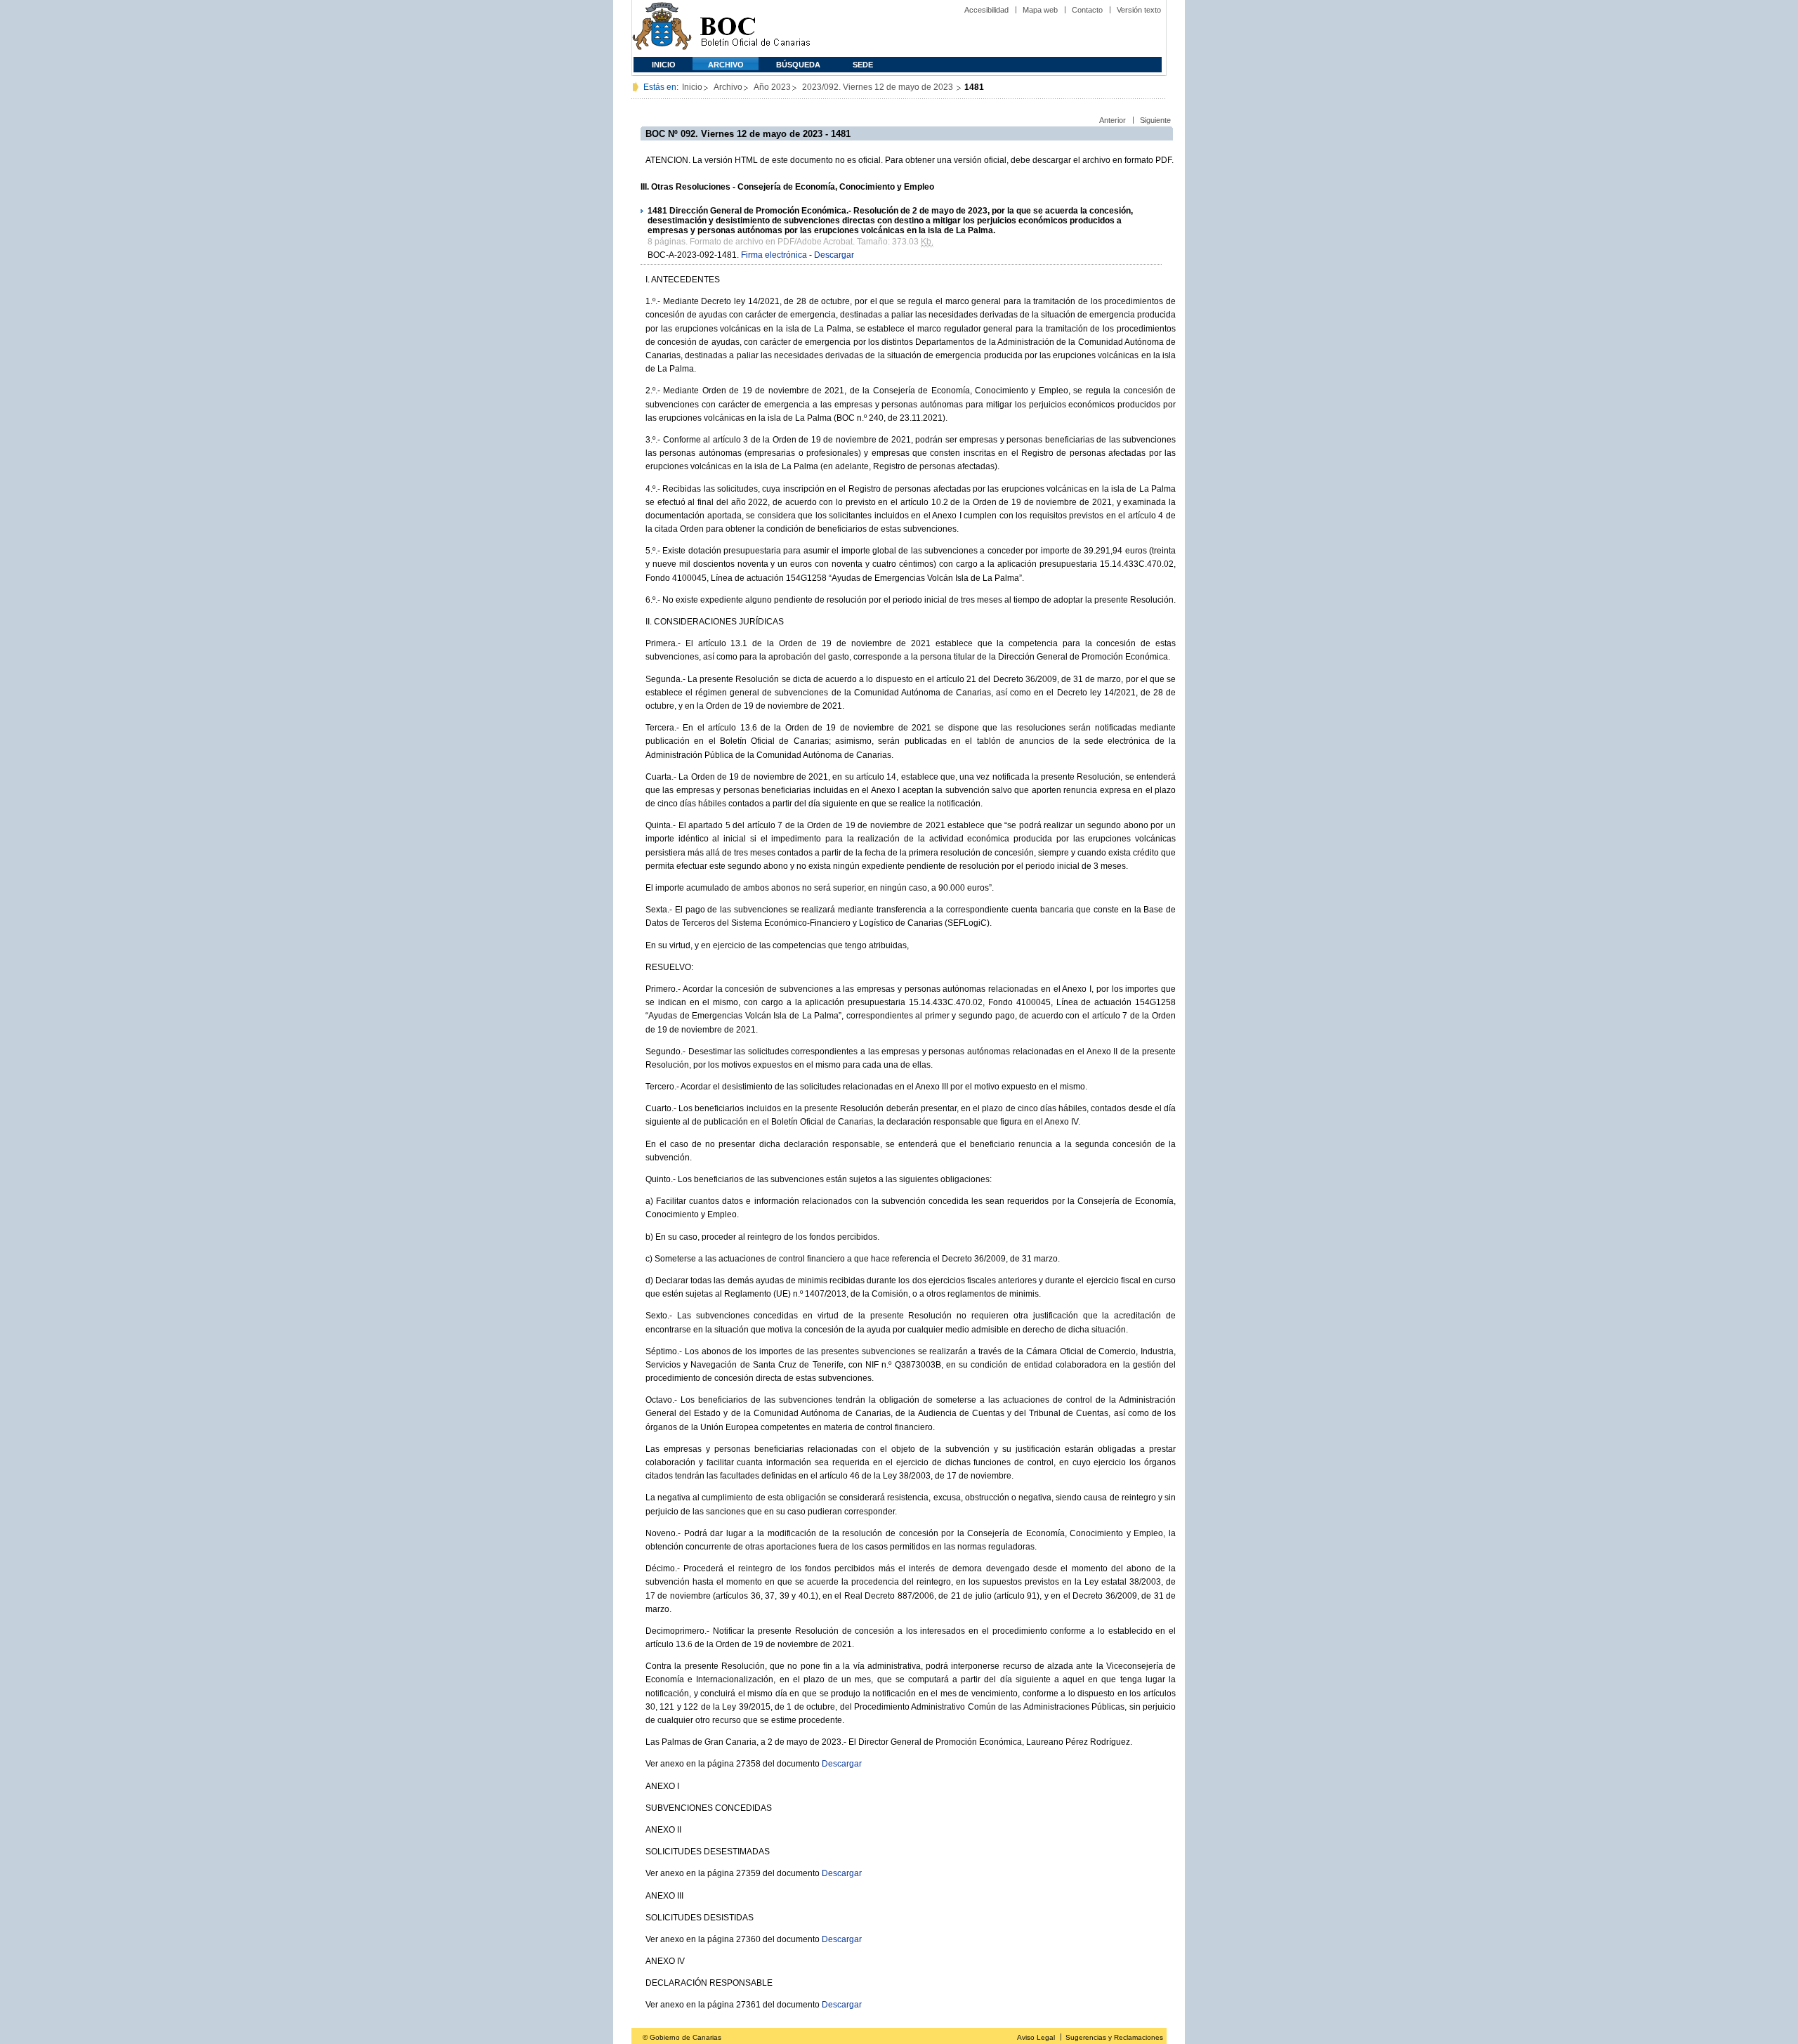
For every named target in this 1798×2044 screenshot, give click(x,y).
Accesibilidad (986, 10)
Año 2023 (772, 87)
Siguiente (1155, 120)
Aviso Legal (1036, 2037)
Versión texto (1139, 10)
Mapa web (1040, 10)
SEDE (863, 65)
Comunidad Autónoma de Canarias (662, 28)
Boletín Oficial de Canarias (755, 28)
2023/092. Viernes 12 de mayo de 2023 (879, 87)
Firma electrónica (774, 255)
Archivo (726, 65)
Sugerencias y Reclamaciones (1114, 2037)
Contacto (1087, 10)
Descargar (834, 255)
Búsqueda (798, 65)
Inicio (664, 65)
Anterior (1113, 120)
